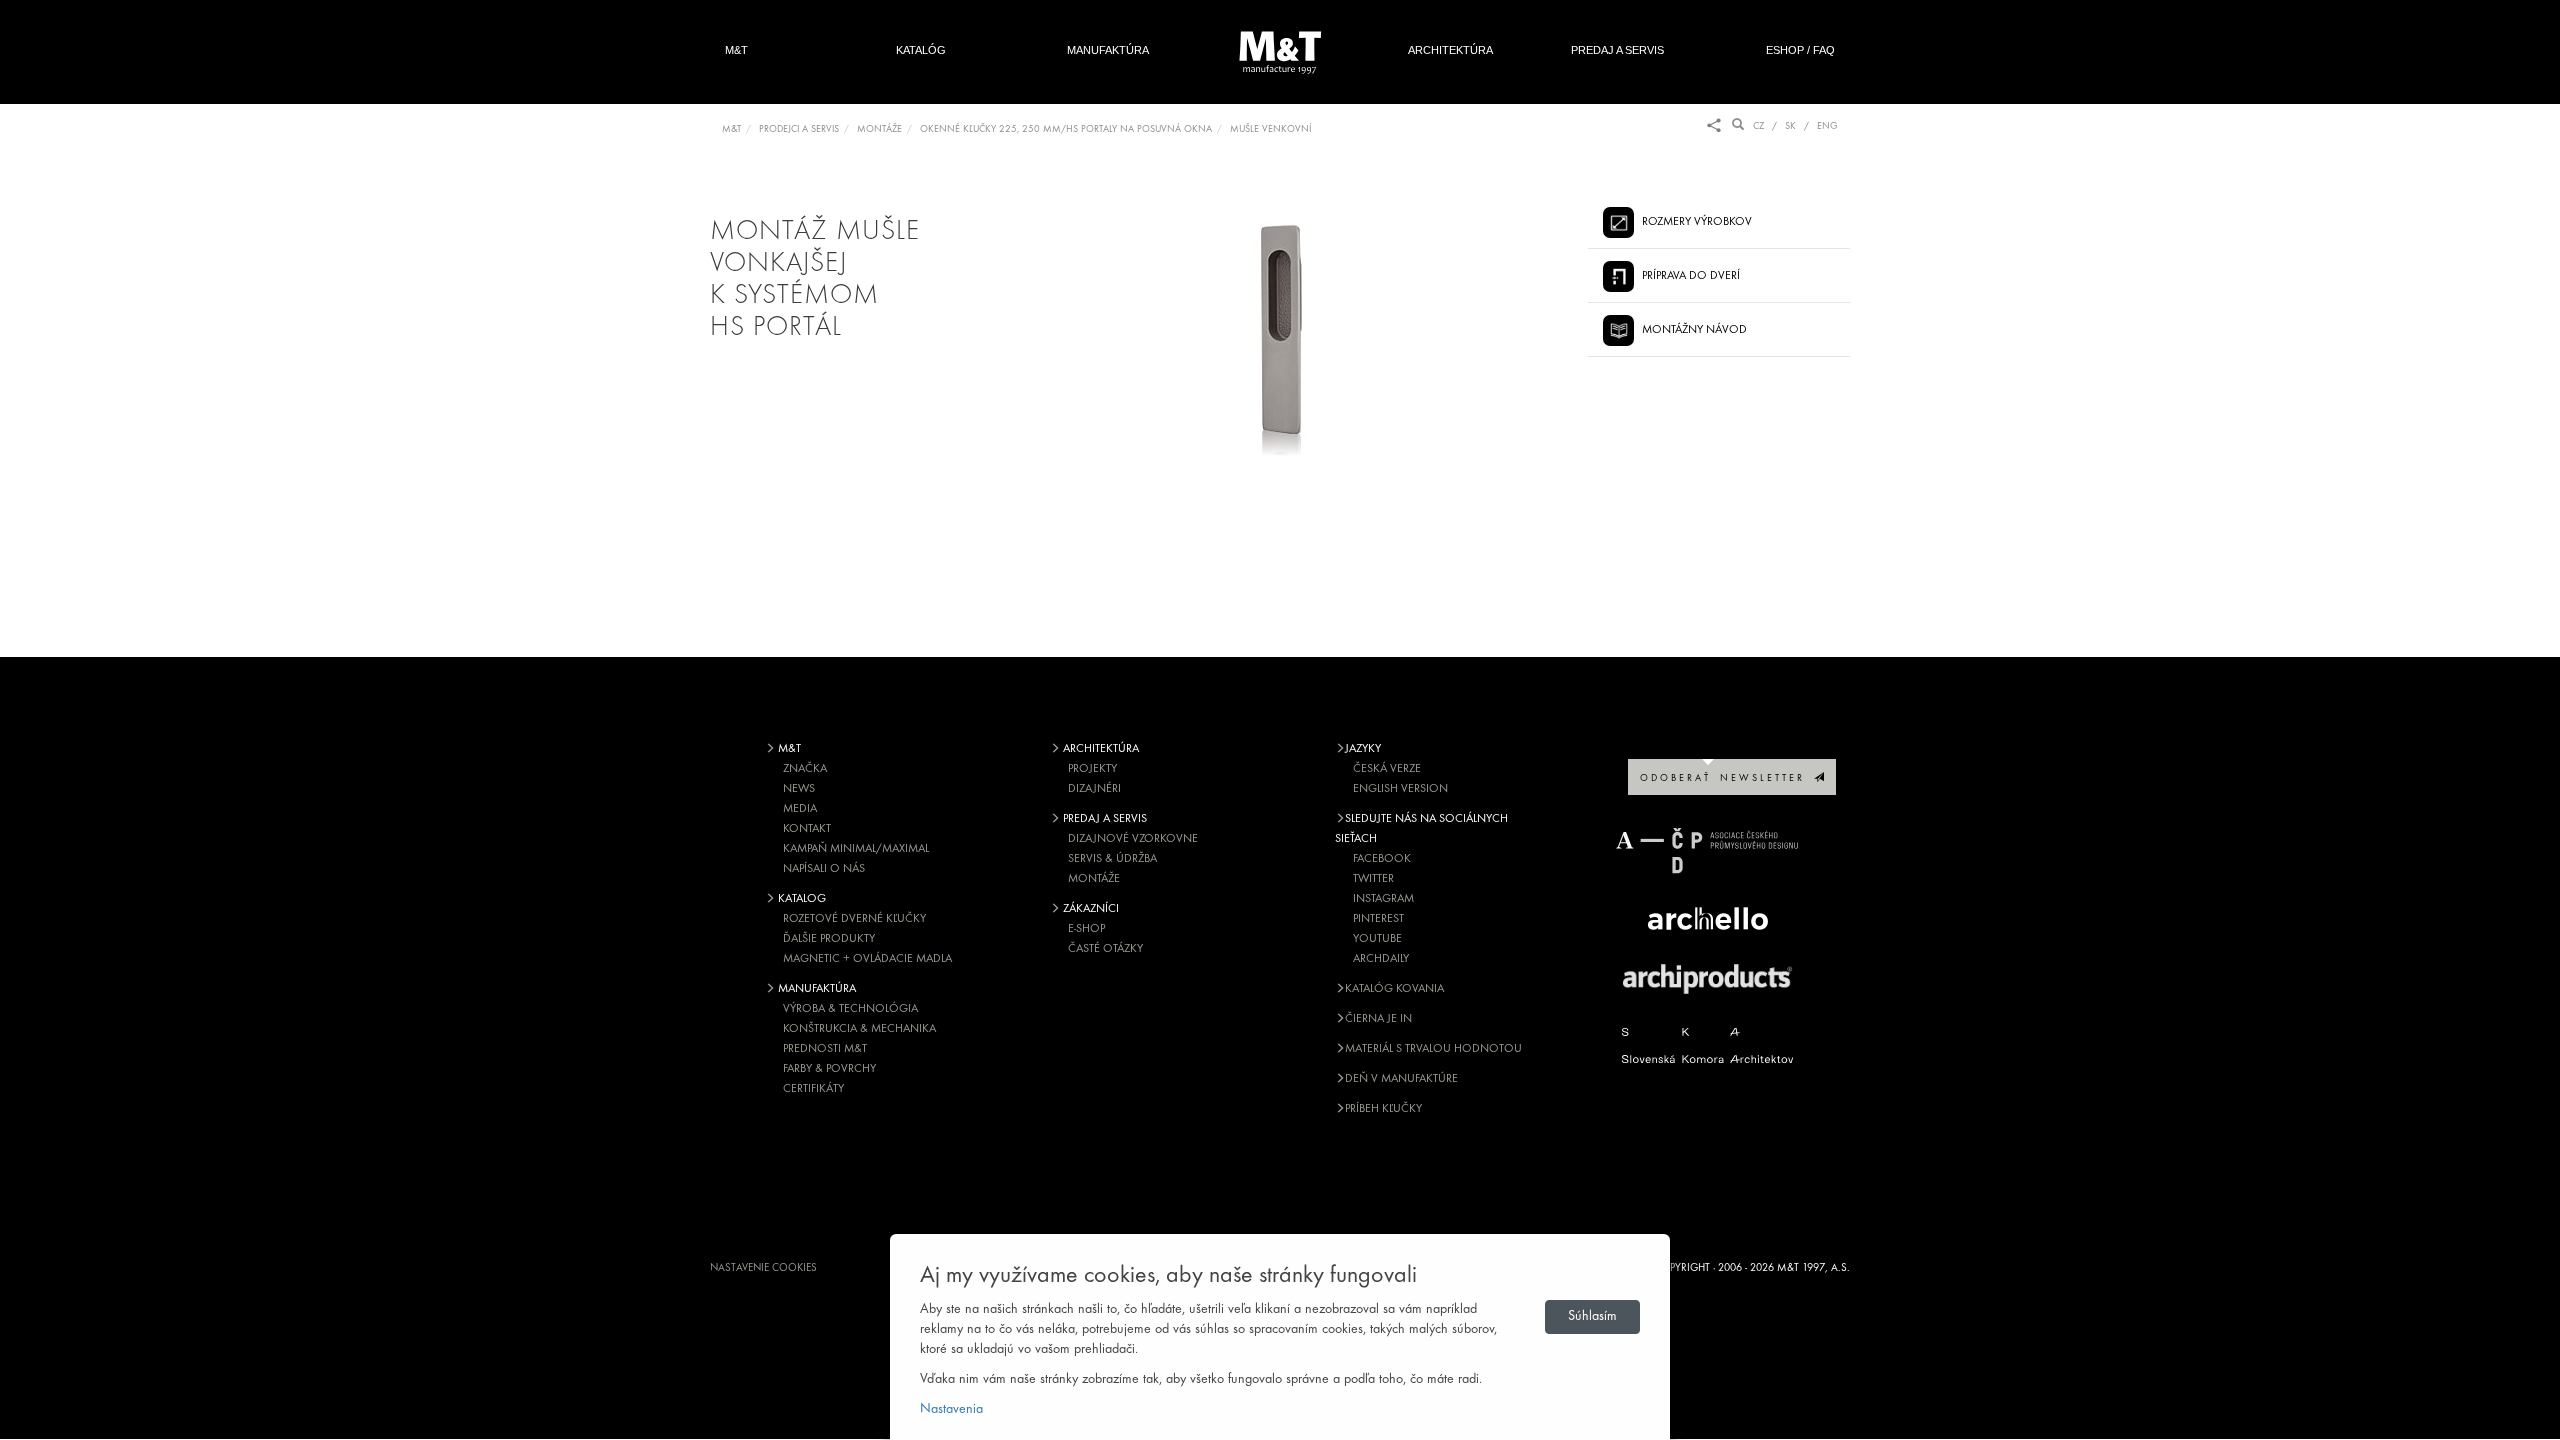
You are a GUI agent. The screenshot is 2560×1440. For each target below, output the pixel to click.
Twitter (1373, 879)
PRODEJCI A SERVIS (799, 129)
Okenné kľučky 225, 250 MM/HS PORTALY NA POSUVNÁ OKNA (1066, 129)
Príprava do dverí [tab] (1691, 276)
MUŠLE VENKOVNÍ (1270, 129)
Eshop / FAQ (1800, 50)
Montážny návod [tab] (1694, 330)
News (799, 789)
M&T (736, 50)
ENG (1827, 126)
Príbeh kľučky (1383, 1109)
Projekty (1092, 769)
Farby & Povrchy (829, 1069)
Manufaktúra (1108, 50)
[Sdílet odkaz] (1714, 126)
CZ (1758, 126)
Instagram (1383, 899)
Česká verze (1387, 769)
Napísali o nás (824, 869)
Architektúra (1450, 50)
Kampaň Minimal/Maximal (856, 849)
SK (1790, 126)
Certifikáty (813, 1089)
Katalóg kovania (1394, 989)
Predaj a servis (1617, 50)
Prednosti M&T (825, 1049)
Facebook (1382, 859)
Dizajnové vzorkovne (1133, 839)
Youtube (1377, 939)
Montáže (1094, 879)
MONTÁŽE (879, 129)
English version (1400, 789)
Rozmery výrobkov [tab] (1697, 222)
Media (800, 809)
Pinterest (1378, 919)
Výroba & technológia (850, 1009)
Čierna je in (1378, 1019)
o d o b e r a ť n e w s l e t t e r (1727, 778)
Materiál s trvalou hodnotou (1433, 1049)
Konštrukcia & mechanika (859, 1029)
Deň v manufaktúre (1401, 1079)
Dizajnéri (1094, 789)
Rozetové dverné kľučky (854, 919)
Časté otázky (1105, 949)
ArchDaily (1381, 959)
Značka (805, 769)
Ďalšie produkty (829, 939)
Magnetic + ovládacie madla (867, 959)
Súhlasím (1592, 1316)
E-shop (1086, 929)
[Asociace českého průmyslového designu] (1707, 850)
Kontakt (807, 829)
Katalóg (921, 50)
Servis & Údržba (1112, 859)
